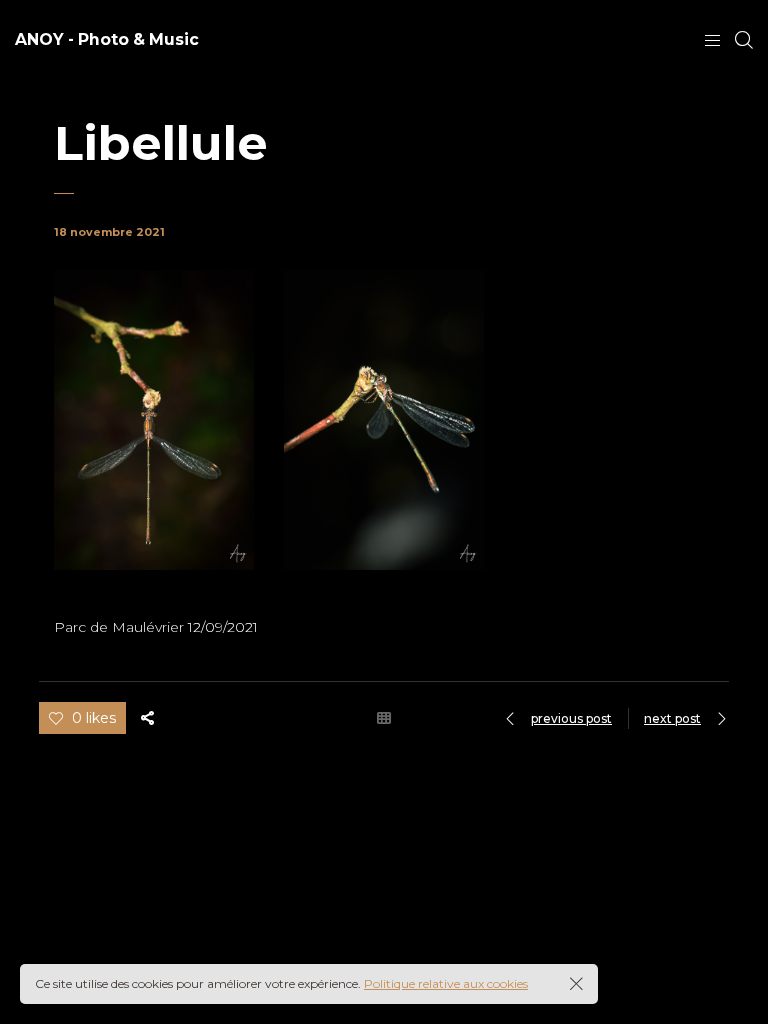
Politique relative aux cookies (446, 983)
